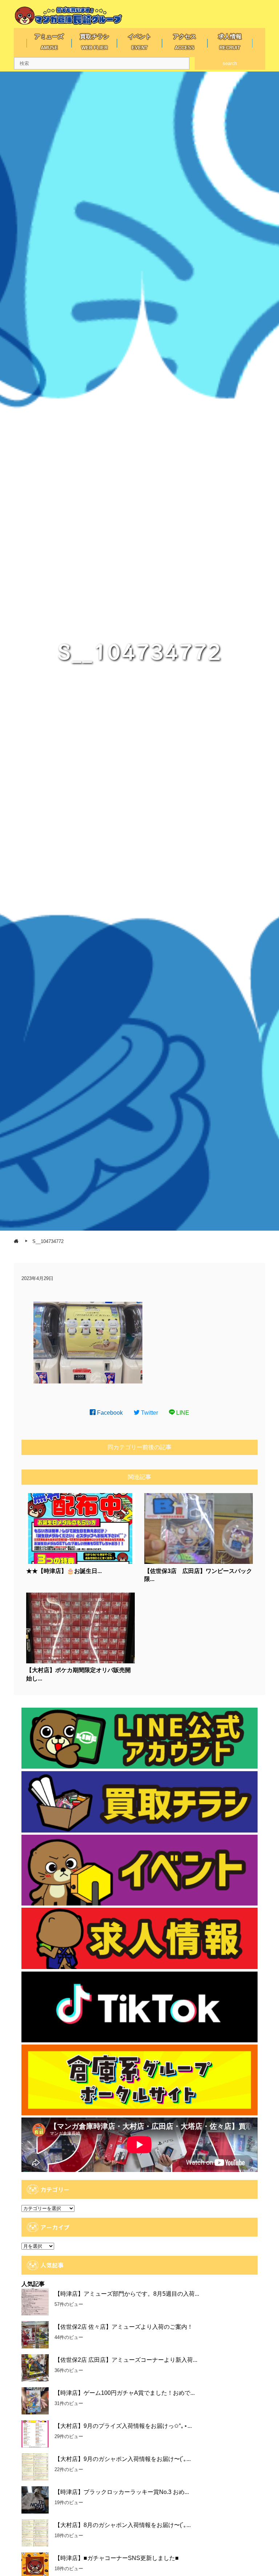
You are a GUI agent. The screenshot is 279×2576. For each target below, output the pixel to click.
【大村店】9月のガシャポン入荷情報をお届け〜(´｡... (123, 2459)
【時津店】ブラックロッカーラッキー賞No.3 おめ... (122, 2492)
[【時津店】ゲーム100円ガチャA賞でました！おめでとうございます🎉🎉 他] (35, 2401)
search (230, 63)
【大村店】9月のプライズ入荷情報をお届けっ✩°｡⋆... (123, 2426)
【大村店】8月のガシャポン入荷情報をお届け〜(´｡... (123, 2525)
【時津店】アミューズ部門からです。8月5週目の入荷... (127, 2294)
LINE (182, 1413)
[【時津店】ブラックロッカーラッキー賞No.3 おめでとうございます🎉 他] (35, 2500)
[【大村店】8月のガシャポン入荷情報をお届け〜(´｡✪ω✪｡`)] (35, 2533)
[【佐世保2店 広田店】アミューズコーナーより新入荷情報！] (35, 2368)
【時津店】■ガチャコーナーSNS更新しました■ (117, 2558)
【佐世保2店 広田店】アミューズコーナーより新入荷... (126, 2360)
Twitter (149, 1413)
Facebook (109, 1413)
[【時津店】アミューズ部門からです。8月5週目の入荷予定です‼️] (35, 2302)
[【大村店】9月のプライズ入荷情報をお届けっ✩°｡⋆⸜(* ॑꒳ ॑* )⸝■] (35, 2434)
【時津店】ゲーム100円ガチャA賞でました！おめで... (125, 2393)
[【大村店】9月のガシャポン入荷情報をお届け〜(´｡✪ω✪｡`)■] (35, 2467)
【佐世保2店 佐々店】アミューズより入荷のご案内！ (124, 2327)
